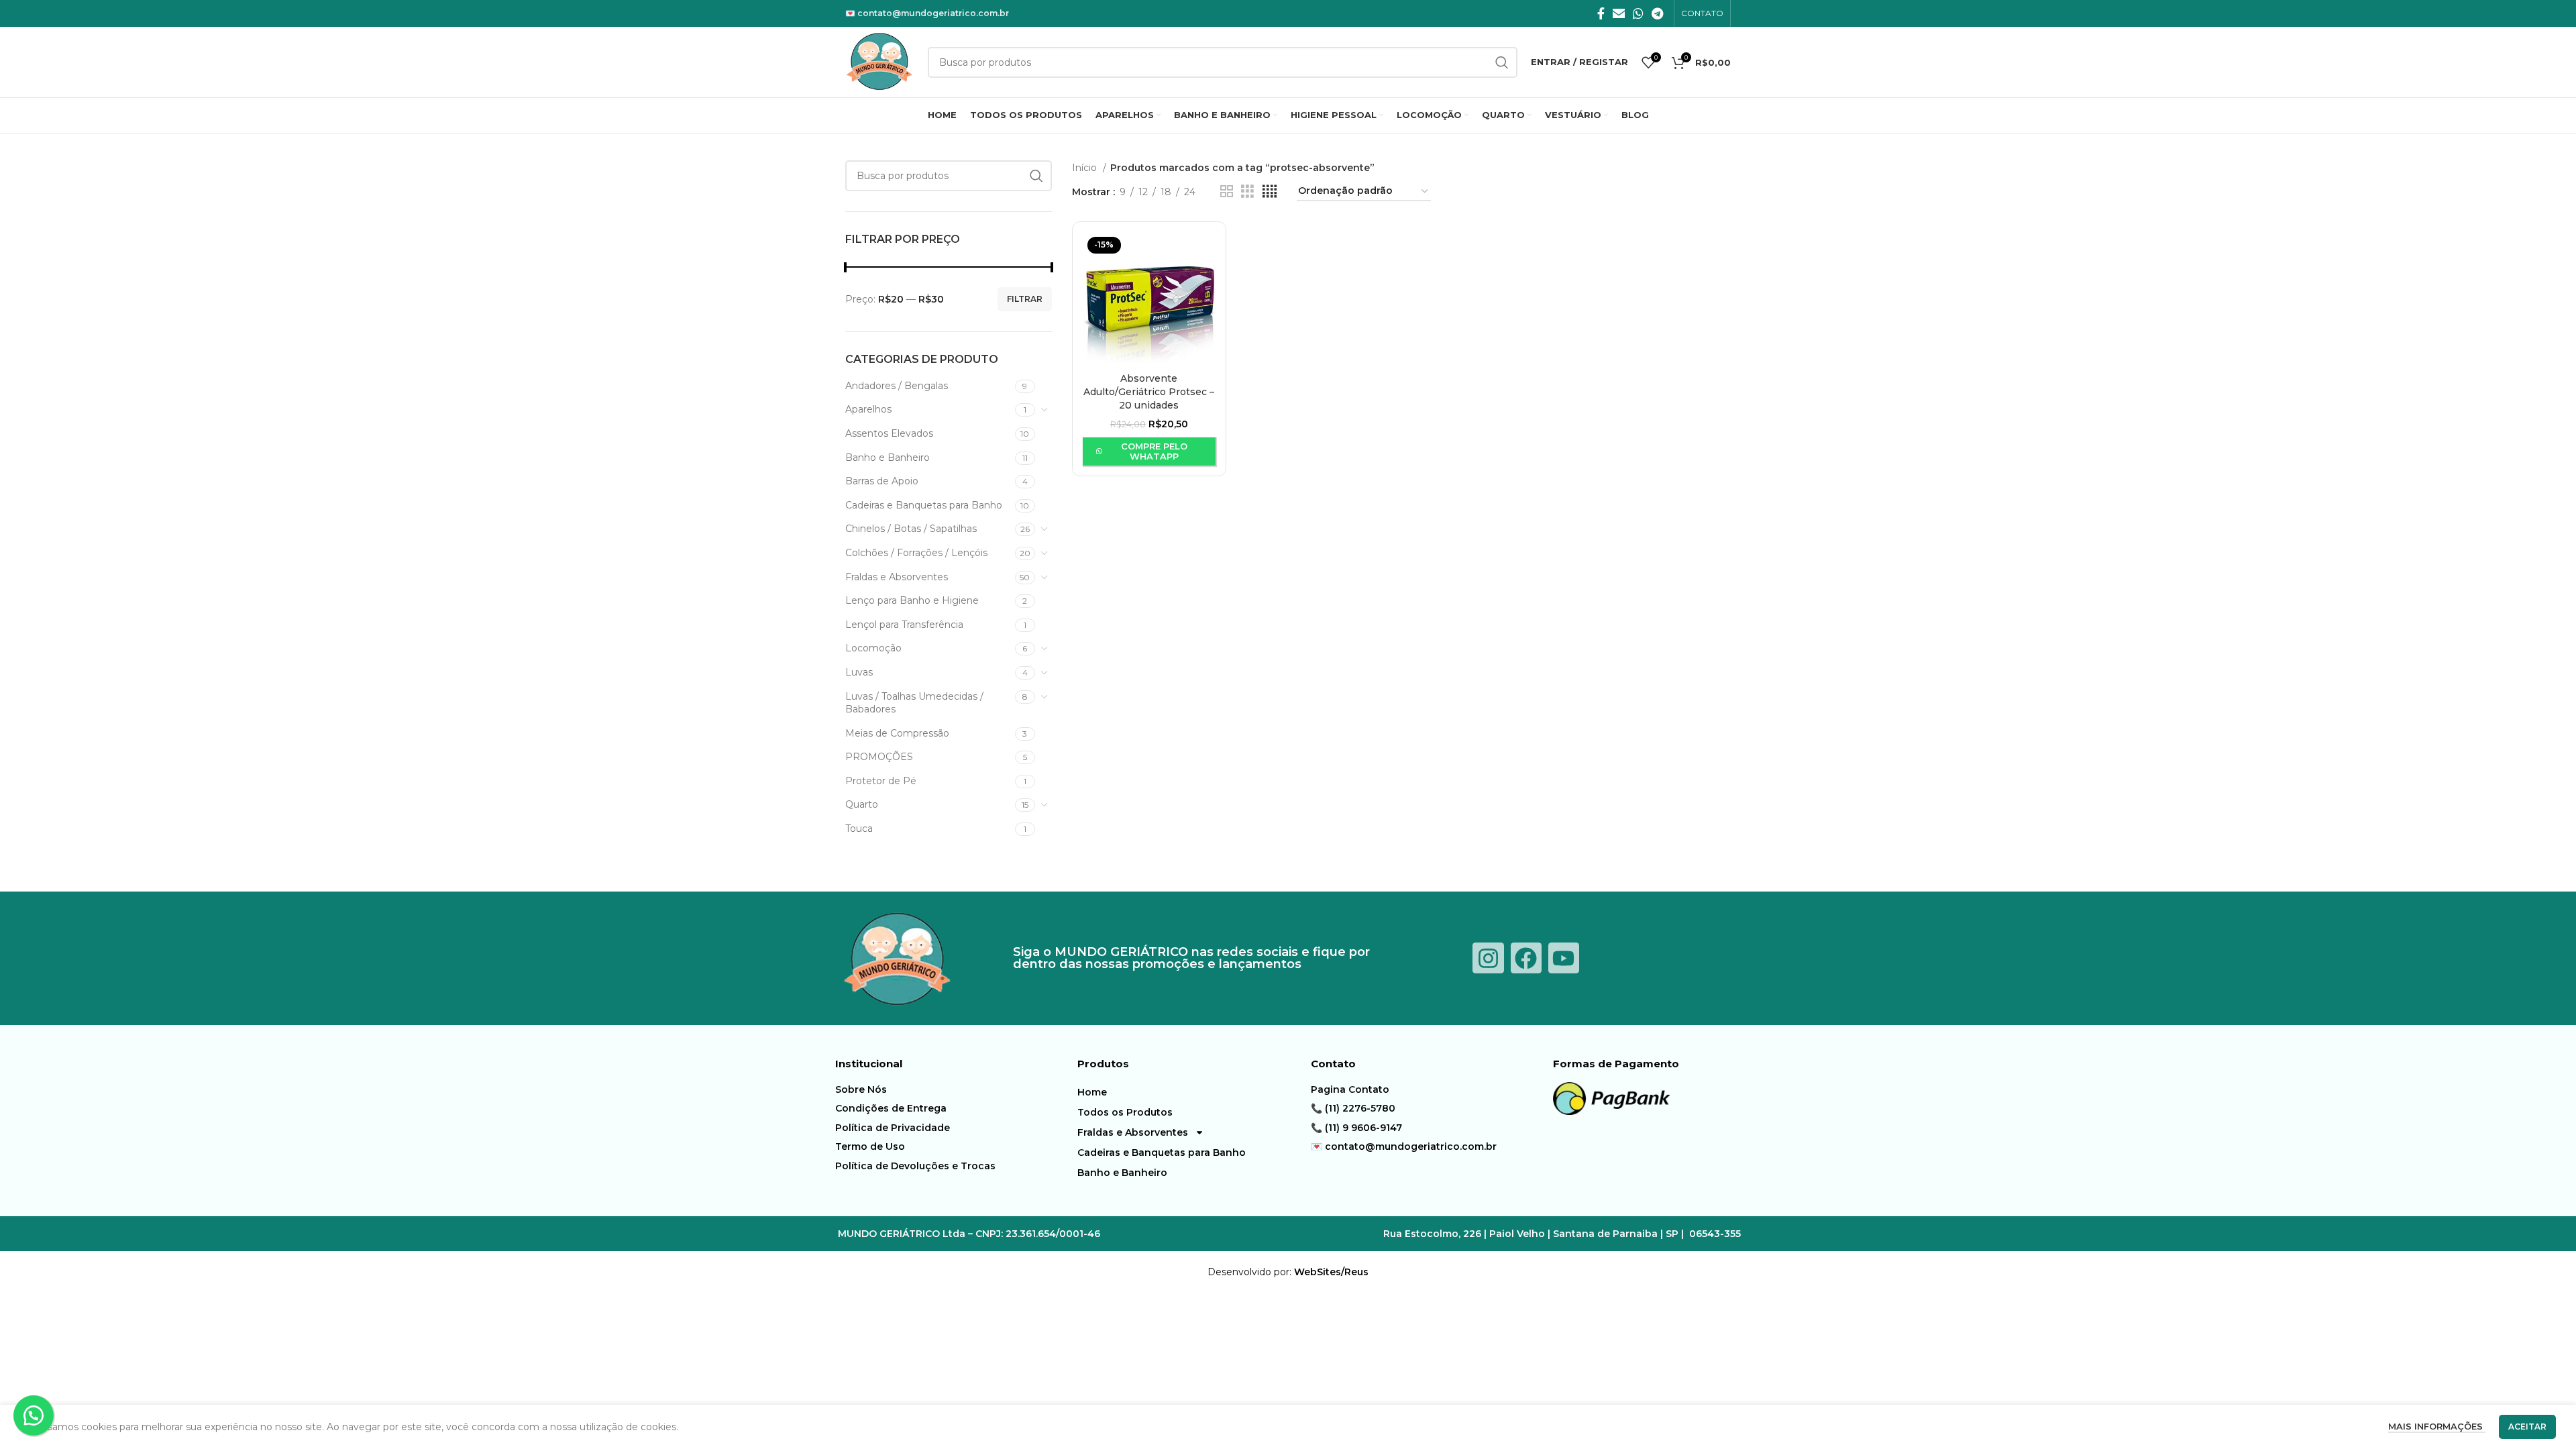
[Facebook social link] (1601, 13)
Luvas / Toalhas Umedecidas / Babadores (914, 703)
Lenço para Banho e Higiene (912, 600)
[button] (34, 1415)
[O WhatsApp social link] (1638, 13)
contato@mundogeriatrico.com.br (933, 13)
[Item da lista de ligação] (953, 1089)
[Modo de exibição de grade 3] (1247, 192)
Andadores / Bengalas (897, 386)
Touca (859, 828)
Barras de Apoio (882, 481)
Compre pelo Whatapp (1154, 451)
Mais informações (2437, 1426)
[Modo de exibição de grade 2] (1227, 192)
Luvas (859, 672)
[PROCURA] (1036, 176)
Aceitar (2527, 1427)
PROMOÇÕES (879, 757)
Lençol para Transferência (904, 625)
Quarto (862, 804)
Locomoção (873, 648)
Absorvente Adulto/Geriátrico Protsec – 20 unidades (1149, 391)
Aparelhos (868, 409)
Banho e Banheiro (888, 458)
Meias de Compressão (897, 733)
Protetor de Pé (881, 781)
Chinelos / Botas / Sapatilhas (911, 529)
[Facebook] (1526, 958)
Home (1092, 1092)
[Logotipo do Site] (880, 61)
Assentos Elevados (889, 433)
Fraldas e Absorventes (897, 577)
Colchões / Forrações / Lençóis (916, 553)
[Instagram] (1488, 958)
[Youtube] (1564, 958)
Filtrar (1025, 299)
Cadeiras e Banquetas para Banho (924, 505)
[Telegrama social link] (1657, 13)
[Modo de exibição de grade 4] (1270, 192)
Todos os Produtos (1125, 1112)
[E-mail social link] (1619, 13)
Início (1086, 168)
